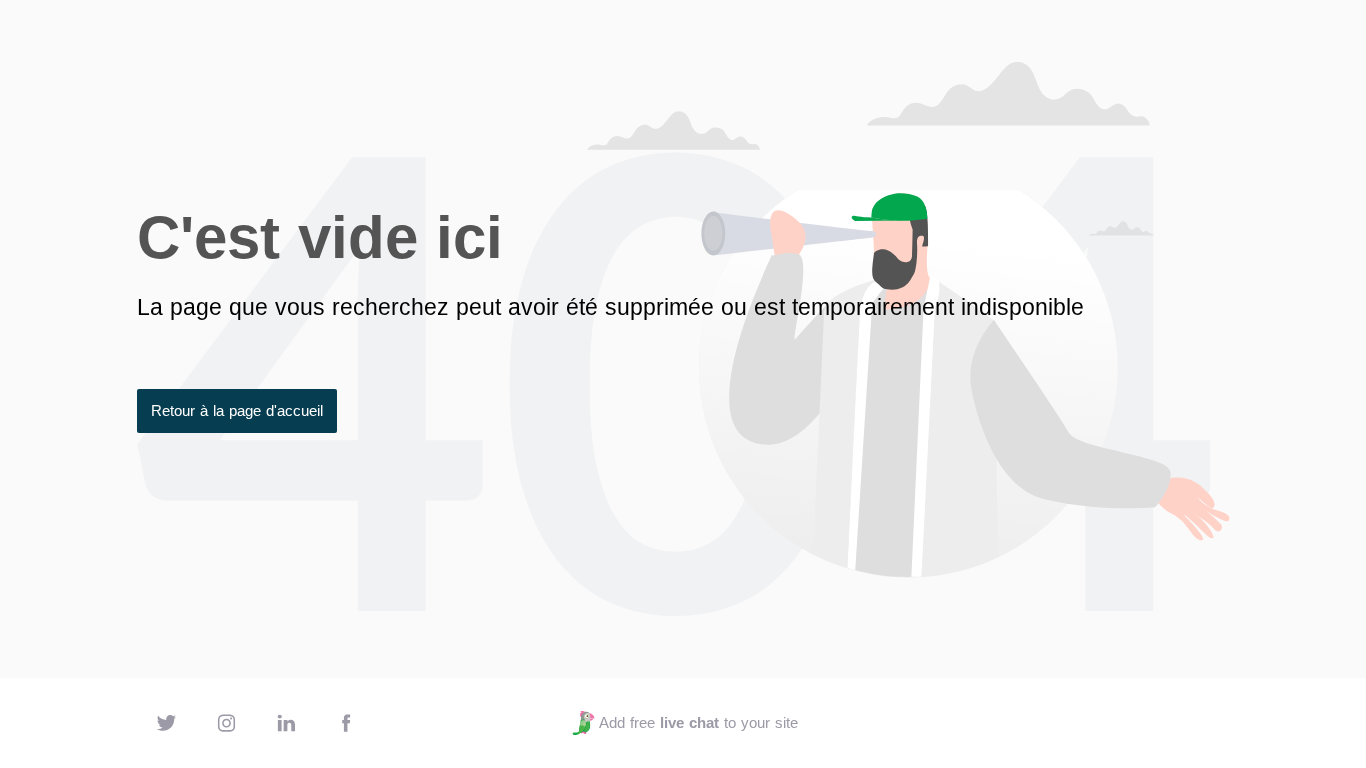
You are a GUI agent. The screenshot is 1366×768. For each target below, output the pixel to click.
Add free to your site (698, 722)
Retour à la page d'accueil (237, 410)
